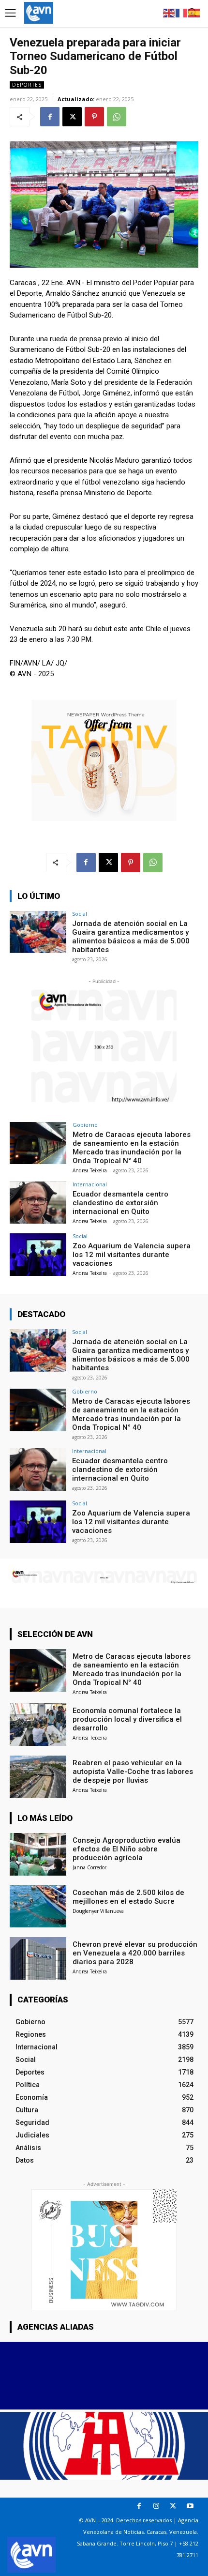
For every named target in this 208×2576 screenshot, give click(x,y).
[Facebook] (50, 117)
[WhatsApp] (117, 117)
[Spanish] (194, 12)
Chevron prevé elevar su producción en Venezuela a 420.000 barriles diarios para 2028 (135, 1953)
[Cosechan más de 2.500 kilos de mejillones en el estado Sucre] (38, 1907)
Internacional (90, 1184)
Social (80, 914)
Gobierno (85, 1125)
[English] (169, 12)
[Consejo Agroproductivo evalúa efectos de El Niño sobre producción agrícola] (38, 1854)
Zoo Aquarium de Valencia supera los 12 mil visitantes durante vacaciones (132, 1255)
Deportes (27, 85)
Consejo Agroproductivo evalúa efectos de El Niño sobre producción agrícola (126, 1849)
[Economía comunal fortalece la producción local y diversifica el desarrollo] (38, 1725)
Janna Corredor (89, 1867)
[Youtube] (190, 2506)
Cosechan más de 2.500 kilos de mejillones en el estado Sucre (128, 1897)
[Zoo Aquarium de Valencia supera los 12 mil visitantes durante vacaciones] (38, 1255)
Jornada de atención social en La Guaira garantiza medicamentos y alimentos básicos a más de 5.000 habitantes (131, 937)
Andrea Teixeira (90, 1170)
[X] (72, 117)
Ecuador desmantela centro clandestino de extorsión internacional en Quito (120, 1203)
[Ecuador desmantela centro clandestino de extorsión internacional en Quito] (38, 1203)
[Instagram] (156, 2506)
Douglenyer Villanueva (98, 1911)
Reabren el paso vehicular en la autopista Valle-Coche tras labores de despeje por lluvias (133, 1772)
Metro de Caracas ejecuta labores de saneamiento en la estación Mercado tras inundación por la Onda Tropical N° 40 (132, 1148)
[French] (182, 12)
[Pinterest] (94, 117)
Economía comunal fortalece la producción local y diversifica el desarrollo (127, 1719)
